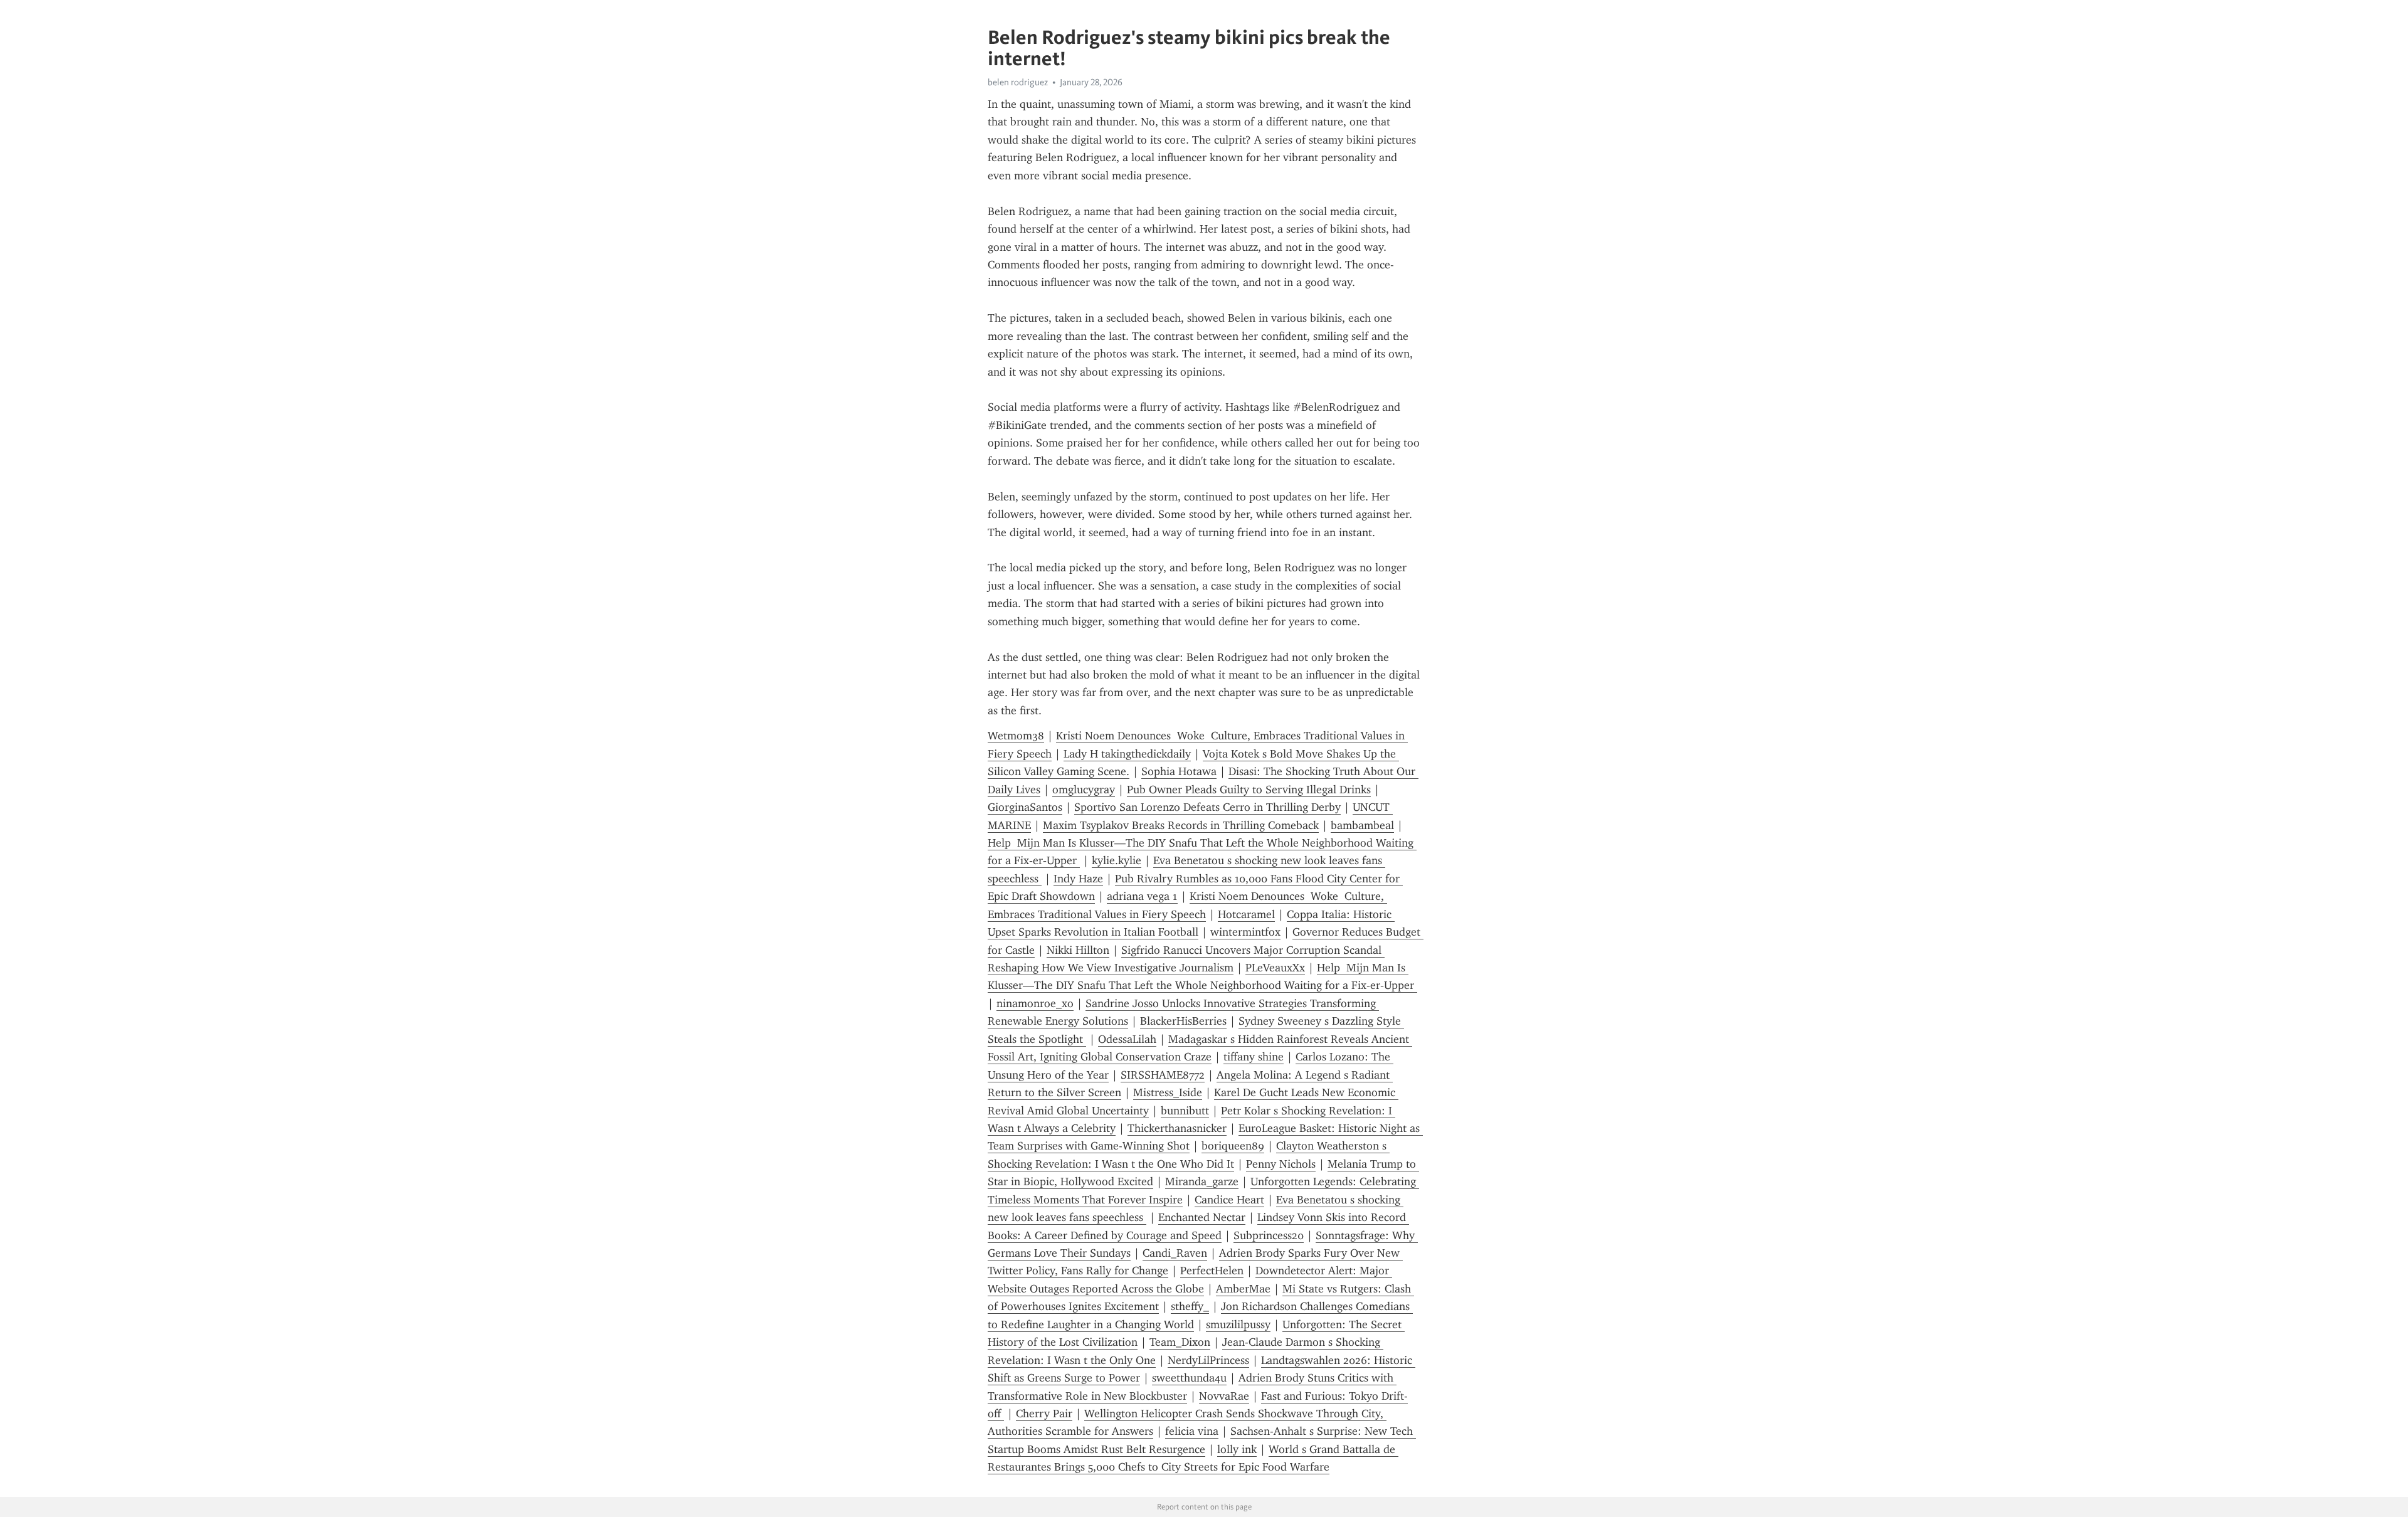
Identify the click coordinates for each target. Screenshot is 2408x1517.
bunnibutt (1185, 1111)
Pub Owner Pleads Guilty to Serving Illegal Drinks (1249, 790)
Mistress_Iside (1168, 1092)
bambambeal (1362, 825)
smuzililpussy (1238, 1324)
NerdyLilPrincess (1208, 1360)
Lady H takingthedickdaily (1127, 754)
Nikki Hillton (1078, 950)
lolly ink (1237, 1449)
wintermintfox (1245, 932)
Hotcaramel (1246, 914)
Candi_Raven (1175, 1253)
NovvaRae (1224, 1396)
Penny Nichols (1281, 1164)
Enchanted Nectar (1202, 1217)
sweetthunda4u (1189, 1378)
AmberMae (1243, 1289)
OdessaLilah (1127, 1039)
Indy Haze (1078, 879)
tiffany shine (1254, 1057)
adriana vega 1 (1142, 896)
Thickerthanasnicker (1177, 1128)
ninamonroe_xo (1035, 1003)
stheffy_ (1190, 1306)
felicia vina (1192, 1431)
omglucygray (1084, 790)
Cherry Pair (1044, 1414)
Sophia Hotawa (1179, 771)
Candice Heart (1229, 1200)
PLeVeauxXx (1275, 968)
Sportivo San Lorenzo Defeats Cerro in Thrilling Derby (1207, 807)
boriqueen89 (1233, 1146)
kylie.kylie (1117, 860)
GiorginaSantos (1025, 807)
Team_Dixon (1180, 1342)
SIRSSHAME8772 (1163, 1075)
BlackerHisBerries (1183, 1021)
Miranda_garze (1202, 1181)
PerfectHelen (1212, 1271)
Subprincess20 (1269, 1235)
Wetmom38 (1016, 736)
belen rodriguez (1018, 82)
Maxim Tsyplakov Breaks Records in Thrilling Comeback (1181, 825)
